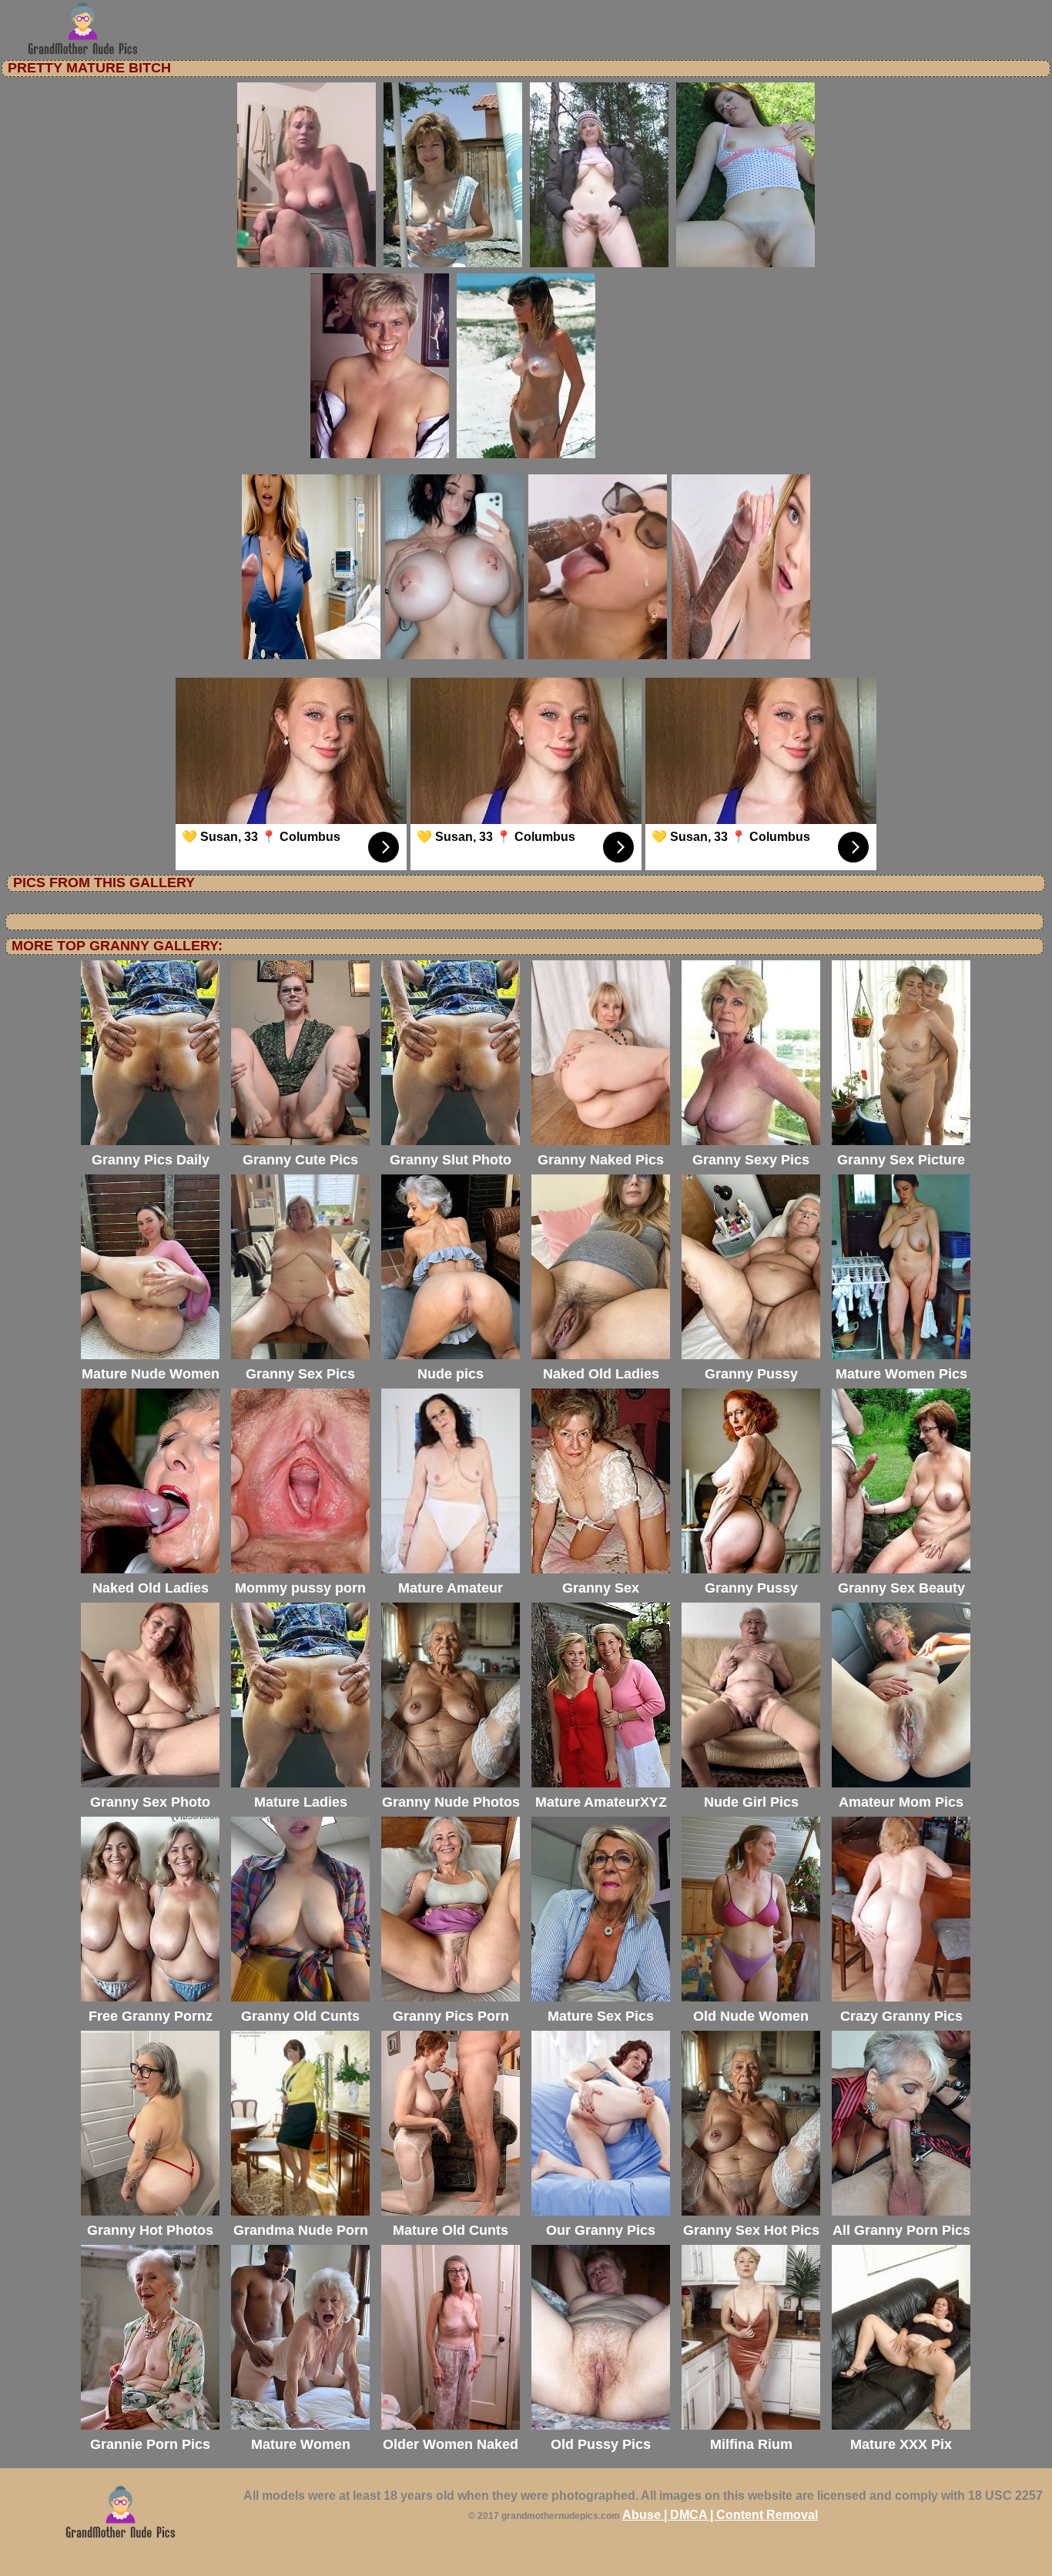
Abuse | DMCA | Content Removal (720, 2515)
